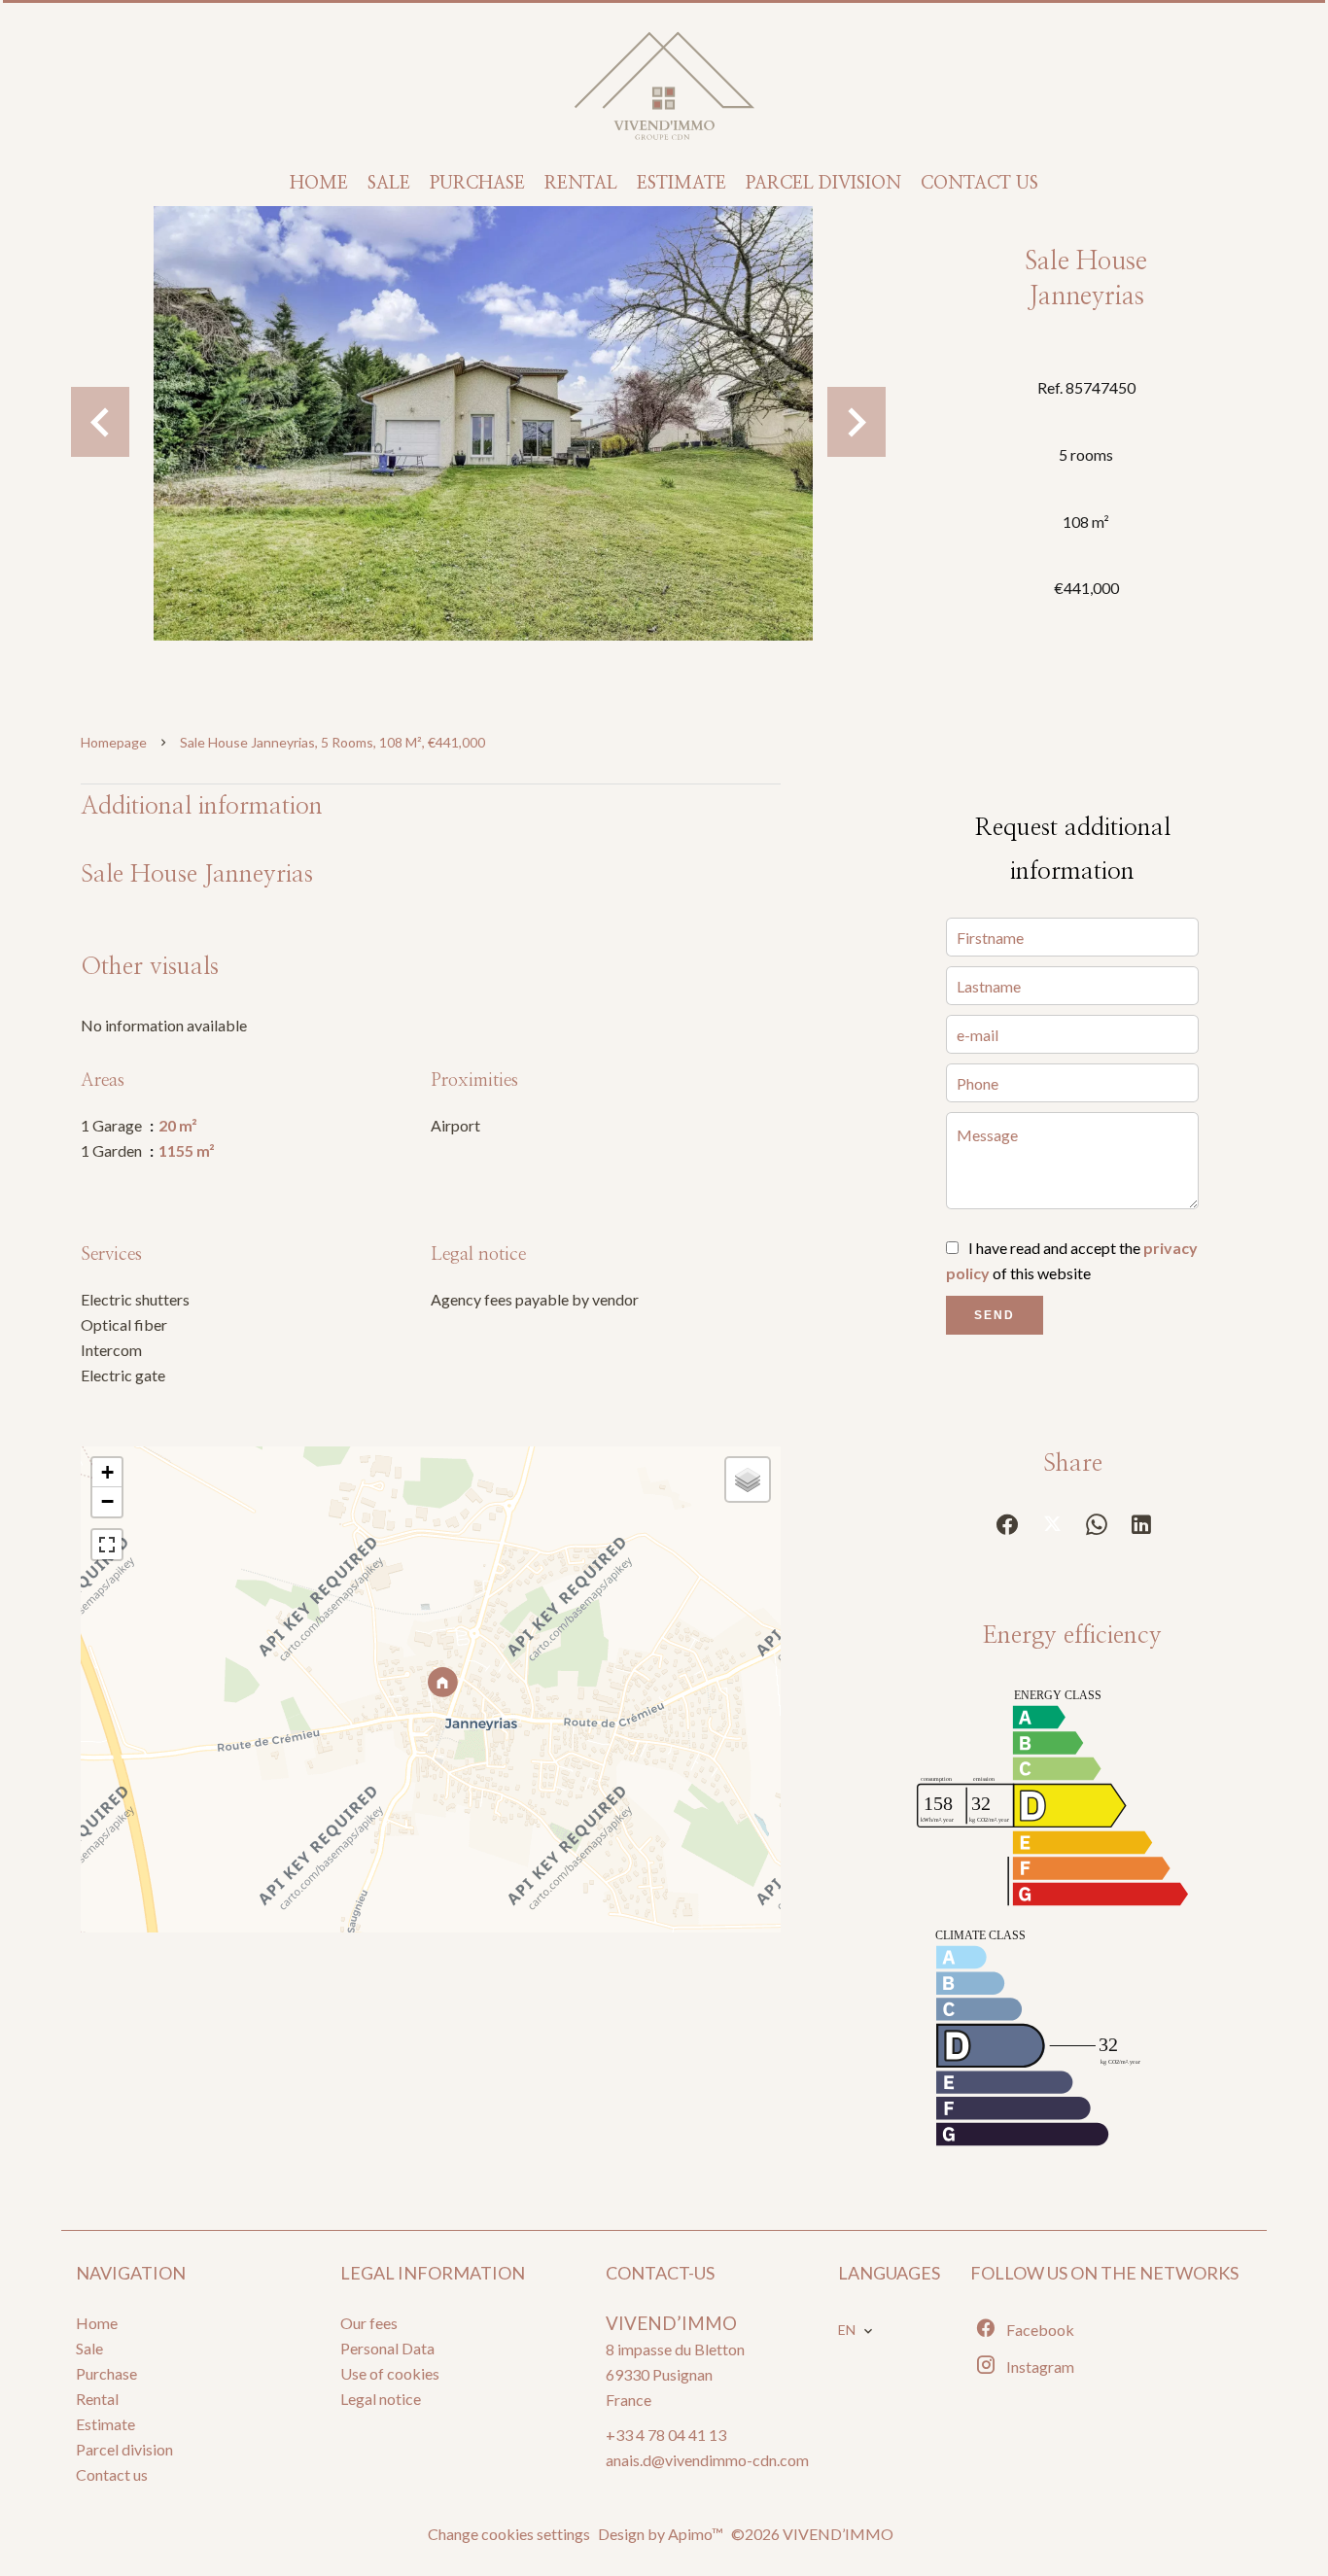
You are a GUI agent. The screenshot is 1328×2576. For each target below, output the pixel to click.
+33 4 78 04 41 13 (666, 2435)
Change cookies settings (509, 2534)
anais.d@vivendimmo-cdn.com (707, 2460)
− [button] (107, 1501)
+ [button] (107, 1472)
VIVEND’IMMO (671, 2323)
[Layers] (748, 1479)
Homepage (114, 742)
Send (995, 1315)
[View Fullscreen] (107, 1545)
